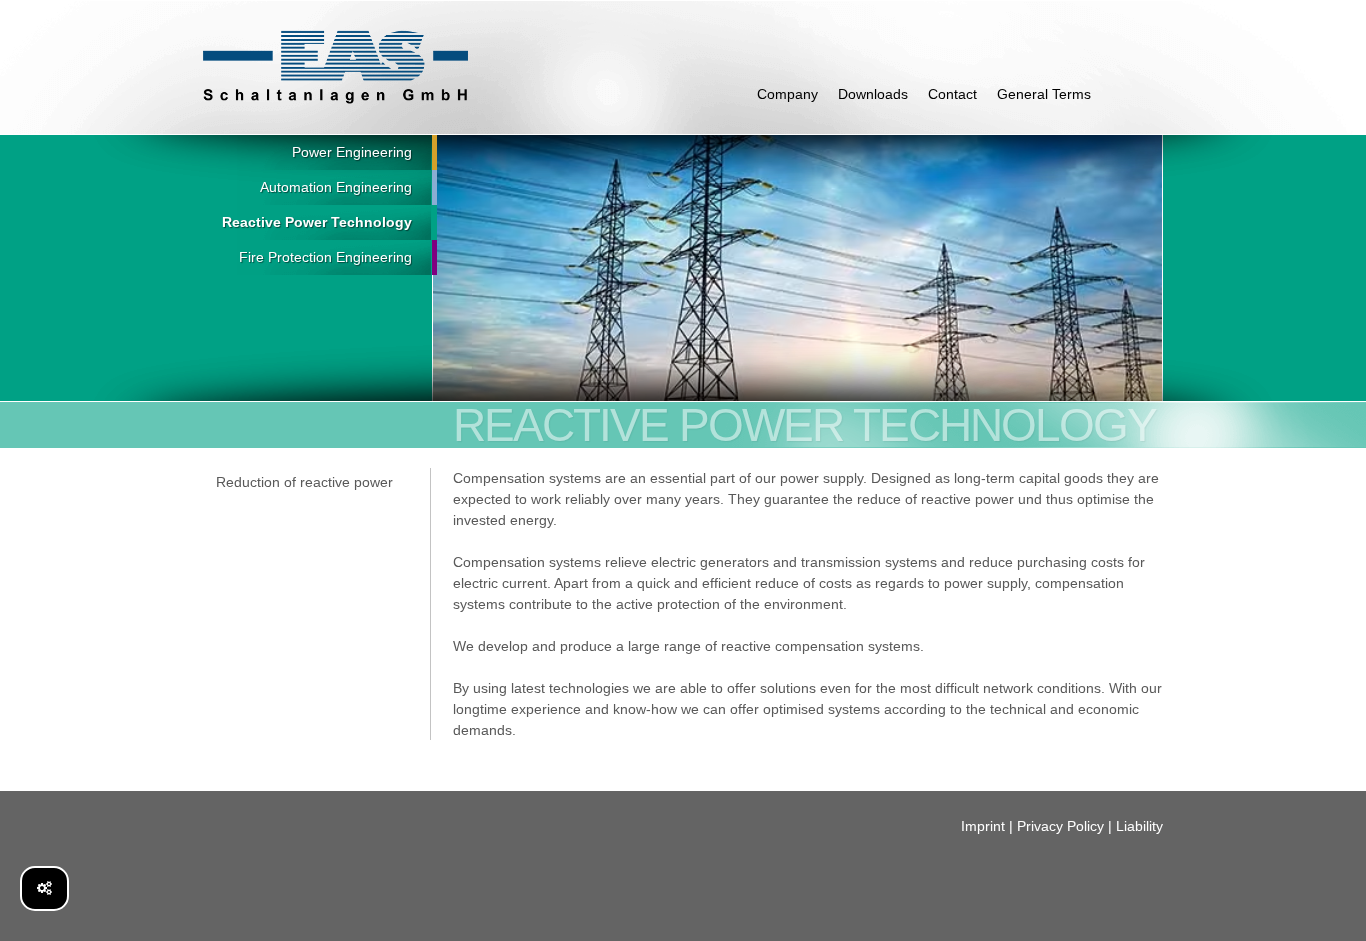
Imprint (983, 826)
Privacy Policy (1060, 826)
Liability (1139, 826)
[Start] (335, 67)
